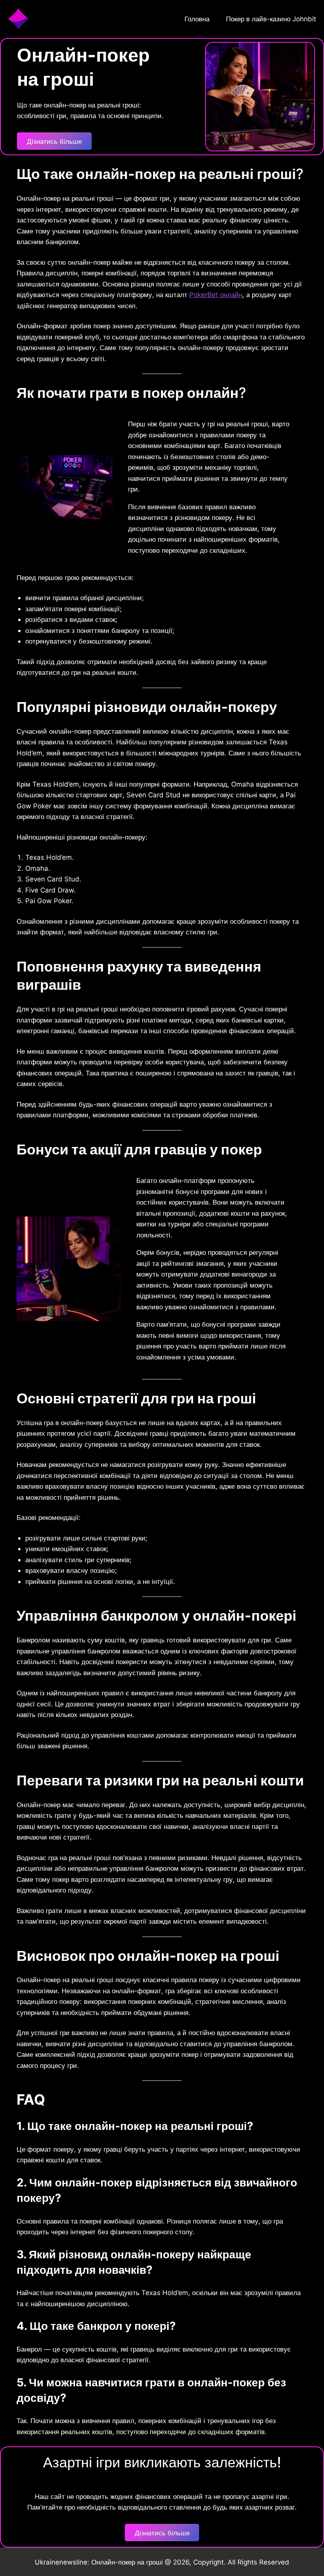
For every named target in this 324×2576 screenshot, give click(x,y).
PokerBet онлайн (216, 295)
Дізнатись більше (54, 141)
